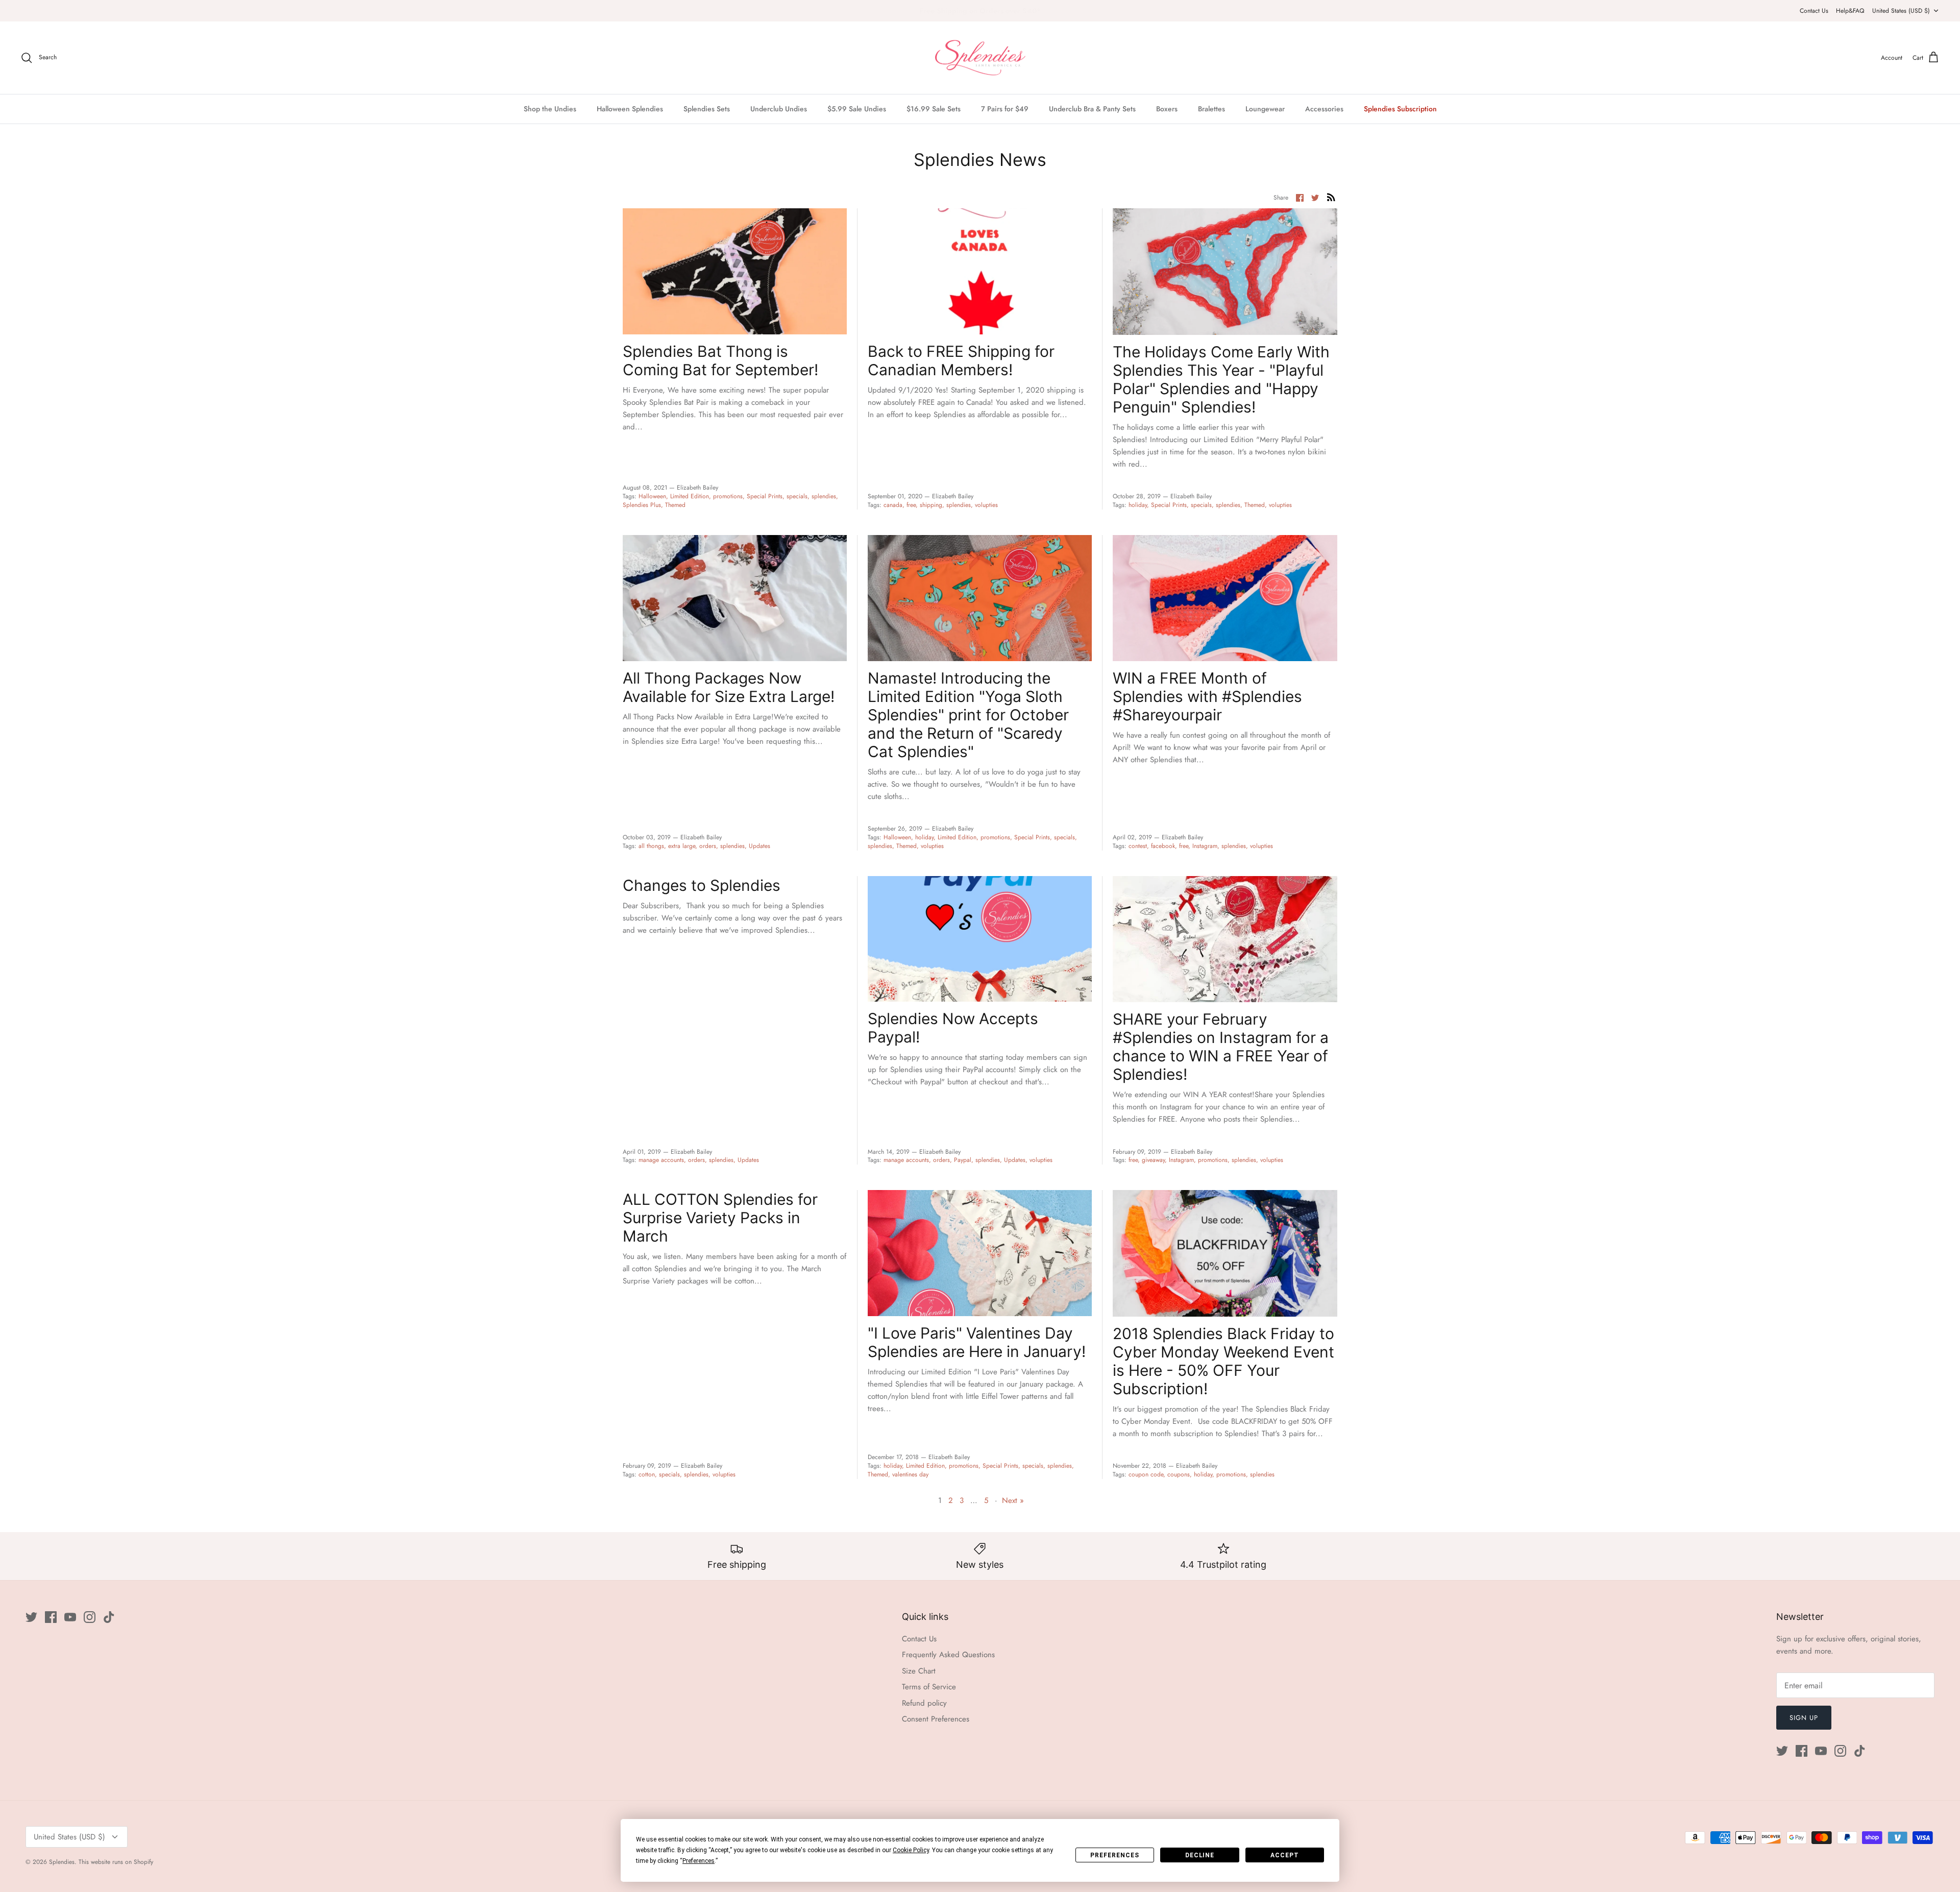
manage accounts (661, 1160)
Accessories (1324, 109)
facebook (1163, 846)
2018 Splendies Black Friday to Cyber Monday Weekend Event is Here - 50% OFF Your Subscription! (1223, 1361)
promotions (728, 496)
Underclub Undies (779, 109)
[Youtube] (70, 1617)
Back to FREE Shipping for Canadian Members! (961, 360)
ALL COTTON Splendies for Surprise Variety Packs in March (720, 1218)
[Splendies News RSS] (1331, 197)
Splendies (62, 1862)
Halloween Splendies (630, 109)
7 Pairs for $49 (1005, 109)
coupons (1179, 1474)
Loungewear (1265, 109)
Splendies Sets (707, 109)
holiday (1138, 505)
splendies (824, 496)
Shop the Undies (550, 109)
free (911, 505)
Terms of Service (929, 1687)
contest (1138, 846)
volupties (986, 505)
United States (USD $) (1901, 11)
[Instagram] (90, 1617)
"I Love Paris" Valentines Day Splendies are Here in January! (977, 1342)
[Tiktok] (109, 1617)
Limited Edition (690, 496)
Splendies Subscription (1400, 109)
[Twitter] (31, 1617)
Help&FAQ (1850, 11)
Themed (675, 505)
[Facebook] (51, 1617)
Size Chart (919, 1671)
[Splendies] (980, 58)
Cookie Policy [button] (911, 1850)
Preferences (1115, 1855)
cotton (647, 1474)
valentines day (910, 1474)
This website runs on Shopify (116, 1862)
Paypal (963, 1160)
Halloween (652, 496)
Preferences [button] (699, 1861)
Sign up (1804, 1718)
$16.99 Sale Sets (934, 109)
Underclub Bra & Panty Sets (1092, 109)
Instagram (1205, 846)
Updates (759, 846)
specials (797, 496)
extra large (682, 846)
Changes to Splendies (702, 885)
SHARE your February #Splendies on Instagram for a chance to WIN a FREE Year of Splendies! (1221, 1047)
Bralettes (1211, 109)
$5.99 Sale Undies (857, 109)
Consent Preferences (936, 1719)
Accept (1285, 1855)
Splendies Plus (642, 505)
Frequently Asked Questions (948, 1655)
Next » (1013, 1500)
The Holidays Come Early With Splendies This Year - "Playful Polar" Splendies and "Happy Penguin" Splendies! (1221, 379)
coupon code (1146, 1474)
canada (893, 505)
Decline (1200, 1855)
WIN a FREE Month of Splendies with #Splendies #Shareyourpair (1207, 696)
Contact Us (1814, 11)
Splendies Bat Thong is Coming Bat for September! (720, 360)
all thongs (651, 846)
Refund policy (924, 1703)
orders (708, 846)
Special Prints (765, 496)
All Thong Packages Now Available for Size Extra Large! (729, 687)
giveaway (1153, 1160)
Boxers (1167, 109)
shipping (931, 505)
